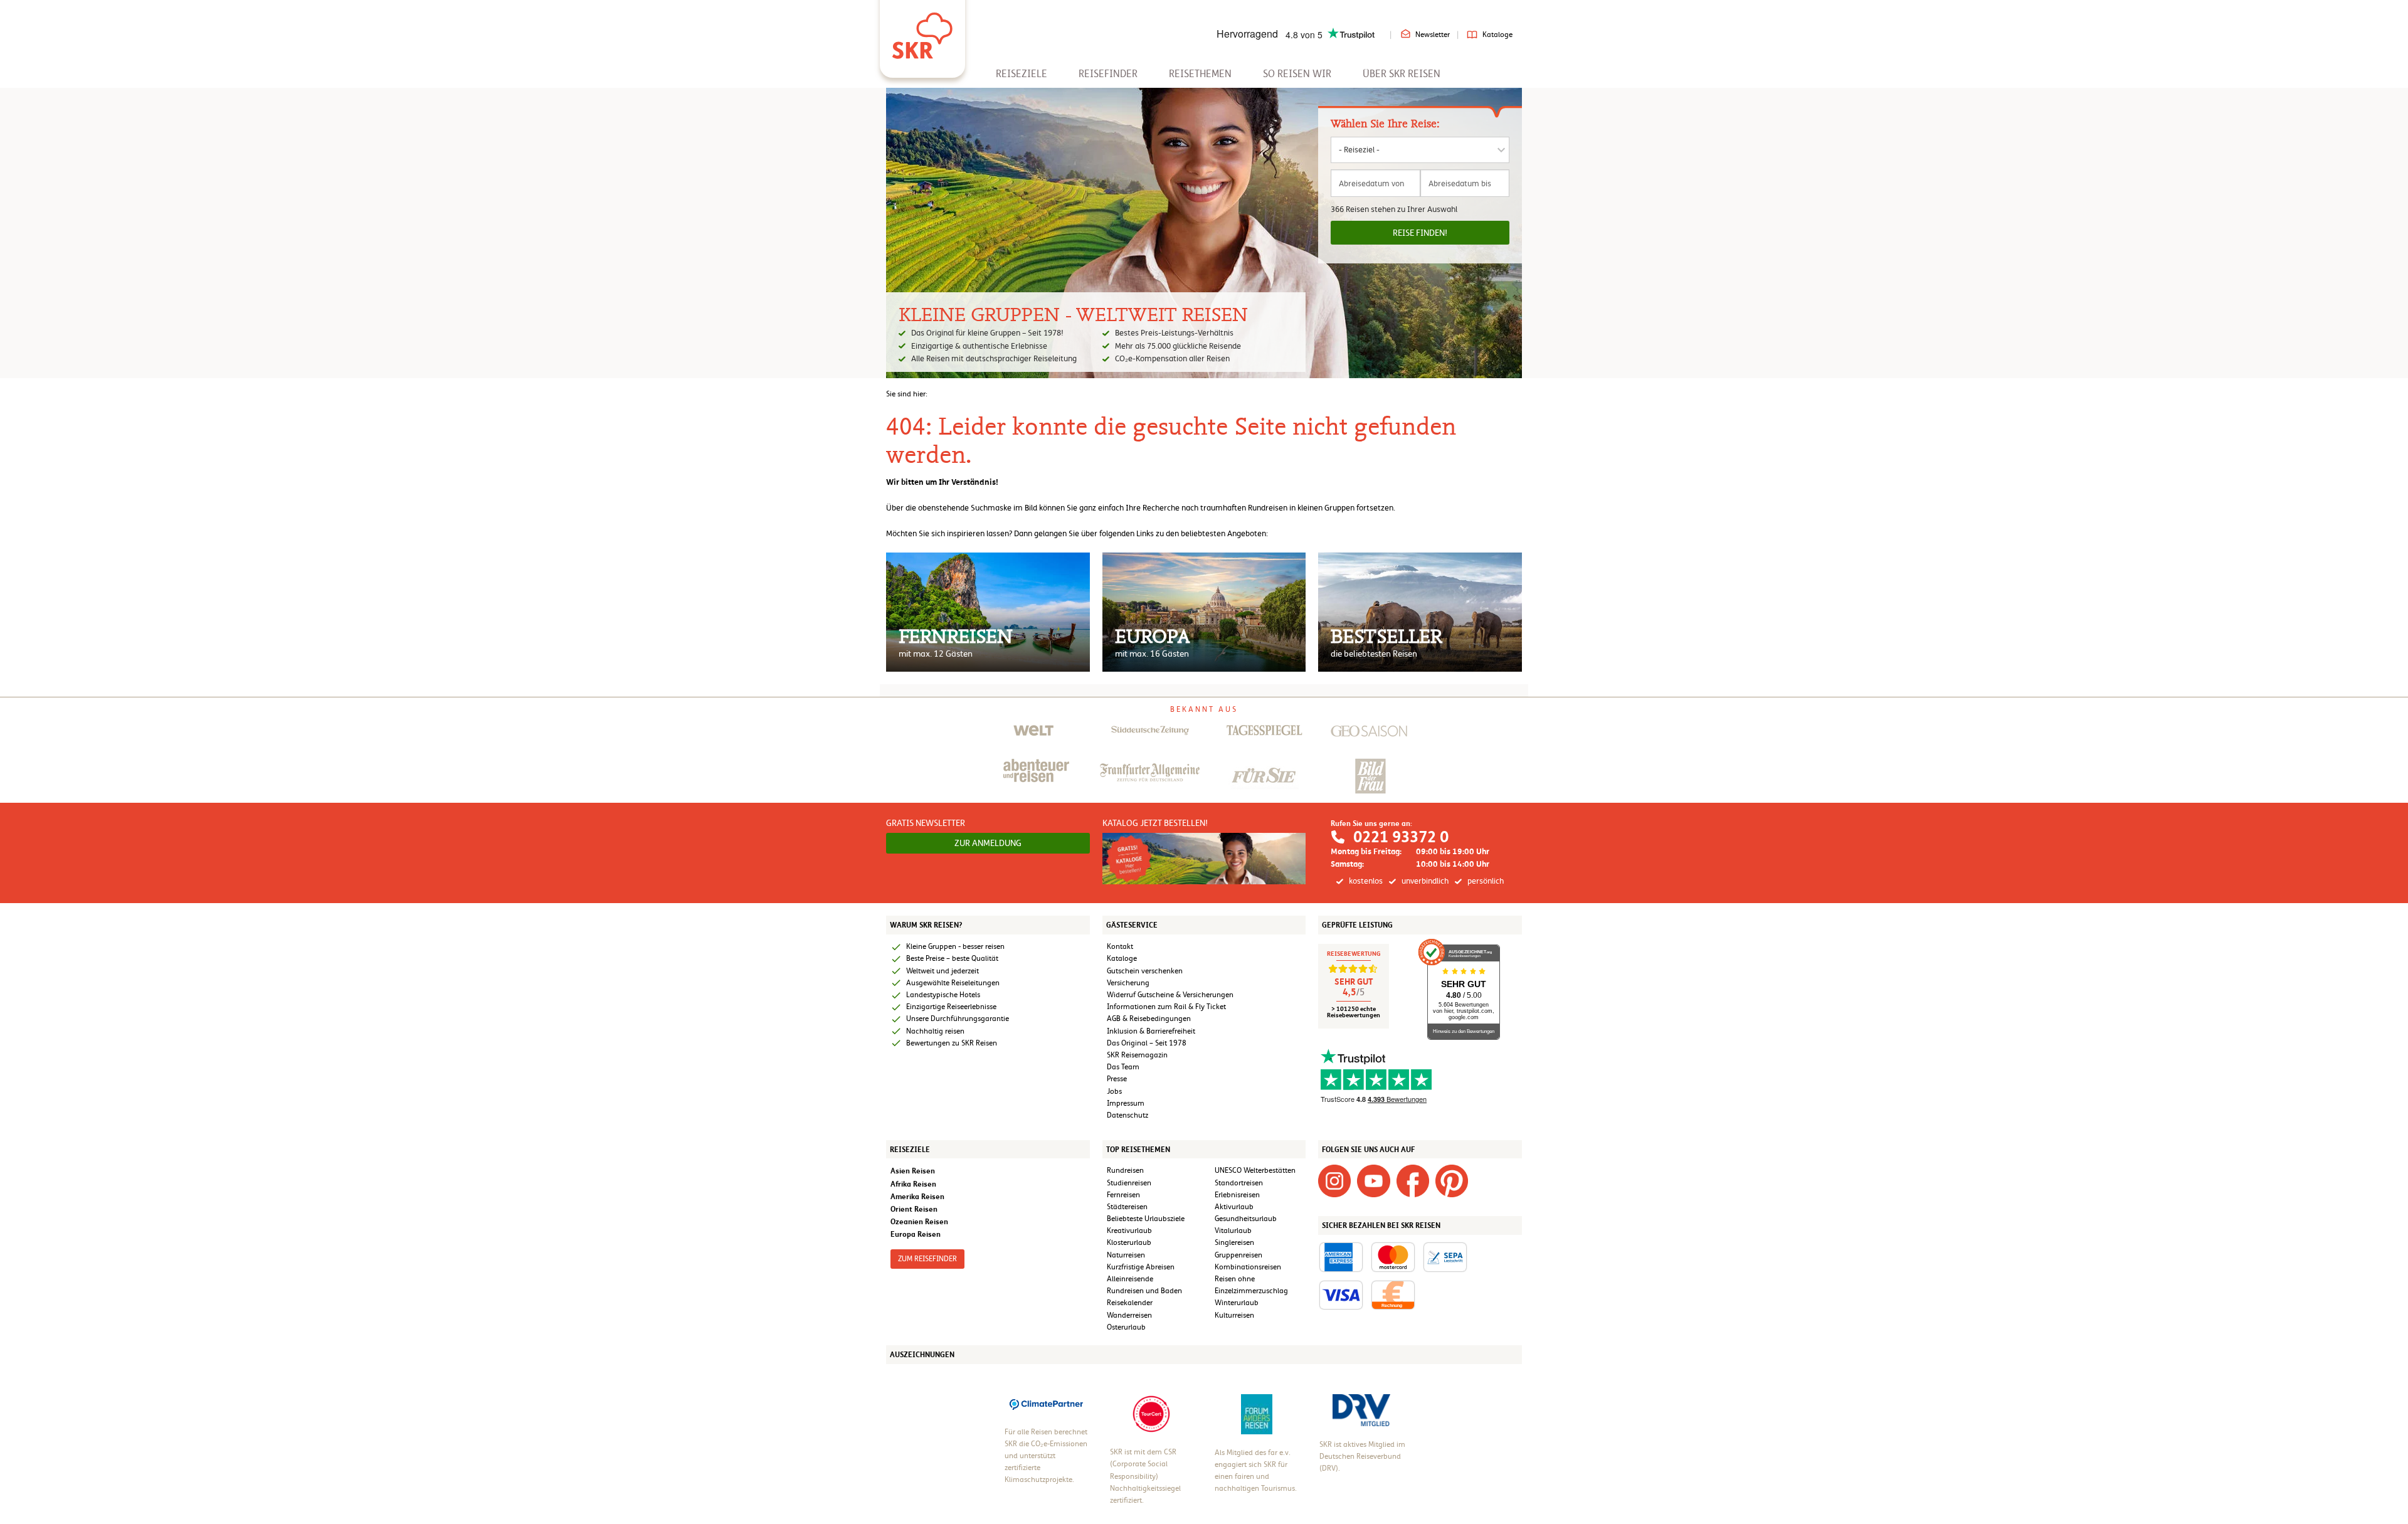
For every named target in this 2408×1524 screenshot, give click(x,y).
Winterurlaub (1237, 1303)
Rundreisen (1125, 1170)
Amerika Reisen (917, 1196)
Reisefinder (1108, 74)
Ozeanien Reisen (919, 1221)
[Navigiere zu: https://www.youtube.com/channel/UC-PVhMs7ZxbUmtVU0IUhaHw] (1373, 1181)
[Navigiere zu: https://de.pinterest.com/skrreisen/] (1452, 1181)
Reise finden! (1420, 233)
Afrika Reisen (913, 1184)
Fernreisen (1123, 1195)
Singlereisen (1234, 1242)
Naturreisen (1126, 1255)
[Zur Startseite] (922, 31)
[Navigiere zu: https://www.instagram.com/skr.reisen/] (1334, 1181)
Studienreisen (1129, 1183)
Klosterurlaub (1129, 1242)
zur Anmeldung (988, 843)
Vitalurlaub (1233, 1230)
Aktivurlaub (1234, 1207)
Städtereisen (1127, 1207)
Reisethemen (1200, 74)
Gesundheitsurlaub (1246, 1219)
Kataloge (1497, 34)
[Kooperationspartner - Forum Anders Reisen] (1257, 1414)
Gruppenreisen (1238, 1255)
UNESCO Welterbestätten (1255, 1170)
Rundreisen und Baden (1145, 1291)
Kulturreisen (1234, 1315)
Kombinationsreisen (1248, 1267)
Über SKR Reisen (1402, 74)
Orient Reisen (914, 1209)
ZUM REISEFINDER (927, 1259)
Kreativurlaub (1129, 1230)
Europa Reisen (916, 1234)
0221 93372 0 (1401, 837)
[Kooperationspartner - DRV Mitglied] (1361, 1409)
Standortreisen (1239, 1183)
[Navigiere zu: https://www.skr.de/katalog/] (1204, 858)
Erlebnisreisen (1237, 1195)
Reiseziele (1022, 74)
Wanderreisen (1129, 1315)
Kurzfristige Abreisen (1141, 1267)
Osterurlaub (1126, 1327)
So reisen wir (1297, 74)
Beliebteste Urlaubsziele (1146, 1219)
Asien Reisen (913, 1171)
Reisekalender (1130, 1303)
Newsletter (1433, 34)
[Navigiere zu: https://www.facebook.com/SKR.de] (1413, 1181)
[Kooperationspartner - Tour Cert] (1151, 1414)
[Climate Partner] (1046, 1403)
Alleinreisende (1130, 1279)
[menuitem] (1022, 74)
